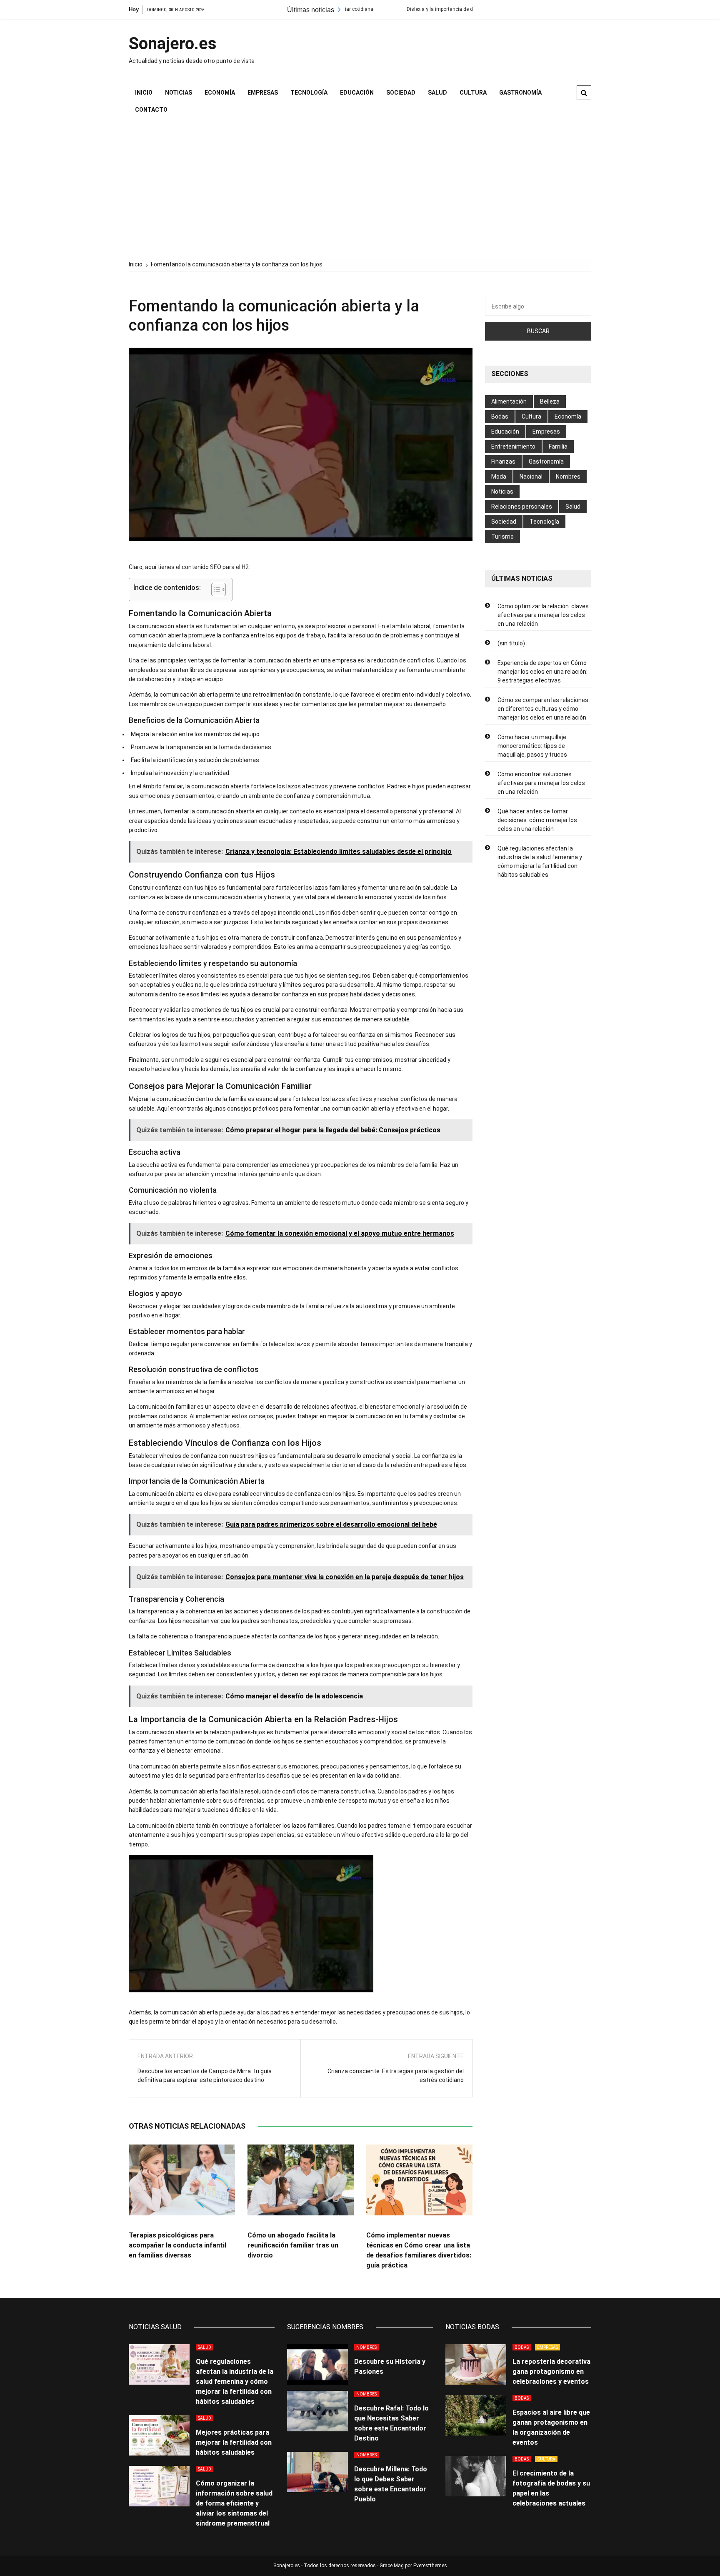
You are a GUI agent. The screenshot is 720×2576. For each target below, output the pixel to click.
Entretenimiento (513, 446)
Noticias (179, 93)
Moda (499, 477)
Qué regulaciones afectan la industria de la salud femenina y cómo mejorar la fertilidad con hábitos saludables (540, 862)
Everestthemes (430, 2566)
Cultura (473, 93)
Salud (437, 93)
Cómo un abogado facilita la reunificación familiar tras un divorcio (293, 2245)
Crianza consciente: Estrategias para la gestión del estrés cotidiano (396, 2076)
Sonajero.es (173, 44)
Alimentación (509, 401)
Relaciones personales (522, 507)
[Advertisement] (360, 189)
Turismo (502, 537)
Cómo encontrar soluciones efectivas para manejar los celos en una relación (541, 783)
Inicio (144, 93)
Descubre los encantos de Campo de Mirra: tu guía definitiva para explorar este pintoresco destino (205, 2076)
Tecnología (309, 93)
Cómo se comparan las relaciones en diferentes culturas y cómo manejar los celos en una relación (543, 709)
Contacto (151, 110)
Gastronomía (520, 93)
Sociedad (401, 93)
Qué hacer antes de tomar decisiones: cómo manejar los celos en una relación (537, 820)
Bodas (500, 416)
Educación (357, 93)
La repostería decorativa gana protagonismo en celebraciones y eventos (551, 2372)
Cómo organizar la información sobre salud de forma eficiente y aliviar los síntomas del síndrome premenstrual (234, 2503)
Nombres (568, 477)
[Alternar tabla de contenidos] (214, 589)
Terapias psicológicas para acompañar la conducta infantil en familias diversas (177, 2245)
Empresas (263, 93)
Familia (558, 446)
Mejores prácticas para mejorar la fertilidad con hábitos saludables (234, 2442)
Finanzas (503, 462)
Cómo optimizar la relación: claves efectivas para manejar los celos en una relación (543, 615)
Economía (220, 93)
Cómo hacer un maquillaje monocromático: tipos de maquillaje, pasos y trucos (532, 746)
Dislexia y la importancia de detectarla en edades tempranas (401, 9)
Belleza (550, 401)
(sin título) (511, 643)
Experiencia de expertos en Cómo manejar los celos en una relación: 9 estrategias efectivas (542, 672)
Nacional (531, 477)
